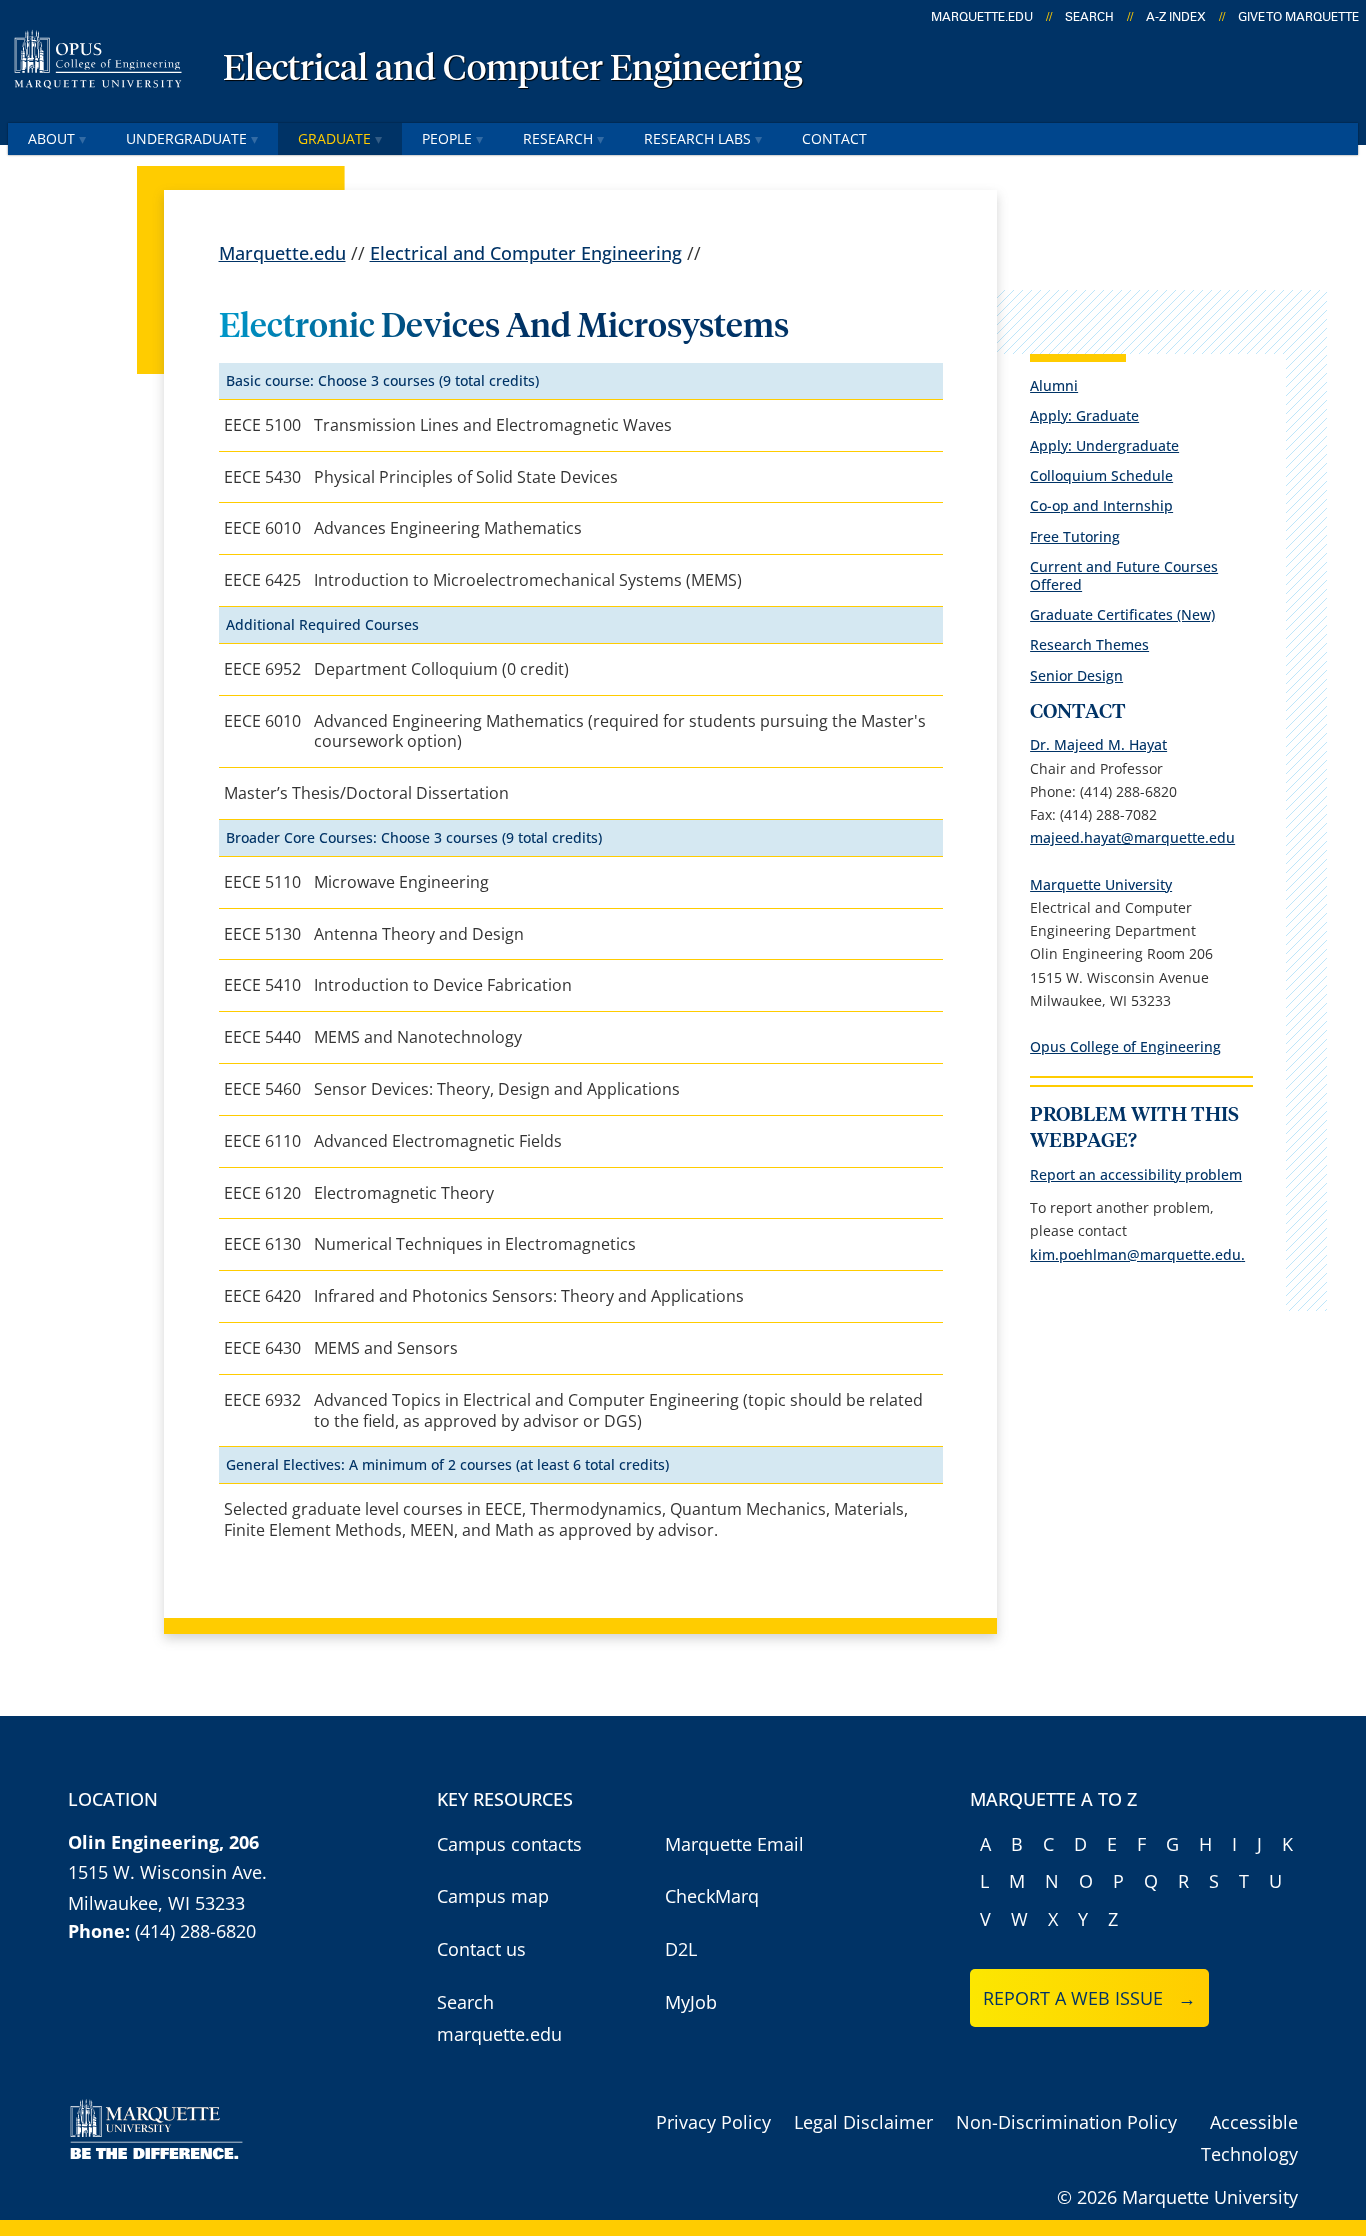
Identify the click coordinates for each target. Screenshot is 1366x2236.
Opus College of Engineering (1125, 1046)
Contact (834, 138)
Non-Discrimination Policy (1066, 2122)
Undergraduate (186, 138)
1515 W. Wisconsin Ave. (167, 1872)
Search (1089, 17)
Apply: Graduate (1084, 415)
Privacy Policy (713, 2122)
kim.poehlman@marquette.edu (1135, 1254)
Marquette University (1101, 884)
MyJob (691, 2002)
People (447, 138)
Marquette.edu (282, 253)
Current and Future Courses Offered (1124, 575)
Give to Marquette (1298, 17)
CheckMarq (712, 1896)
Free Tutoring (1075, 536)
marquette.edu (982, 17)
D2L (681, 1949)
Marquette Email (734, 1844)
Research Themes (1089, 644)
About (51, 138)
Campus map (493, 1896)
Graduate (334, 138)
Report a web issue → (1089, 1998)
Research (558, 138)
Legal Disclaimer (863, 2122)
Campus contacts (509, 1844)
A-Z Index (1176, 17)
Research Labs (697, 138)
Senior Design (1076, 675)
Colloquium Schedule (1101, 475)
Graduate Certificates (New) (1122, 614)
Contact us (481, 1949)
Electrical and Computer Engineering (512, 70)
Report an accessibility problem (1136, 1174)
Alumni (1054, 385)
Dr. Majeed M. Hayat (1098, 744)
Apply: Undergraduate (1104, 445)
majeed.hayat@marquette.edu (1132, 837)
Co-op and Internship (1101, 505)
